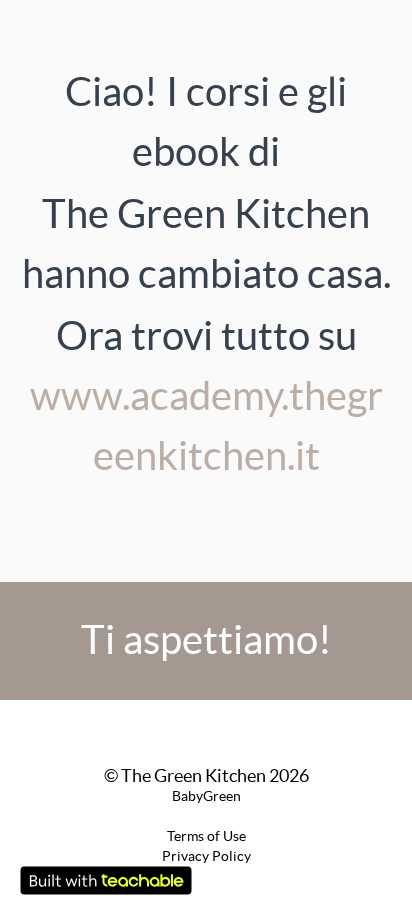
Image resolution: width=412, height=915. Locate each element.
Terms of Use (206, 836)
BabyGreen (206, 796)
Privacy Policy (206, 856)
